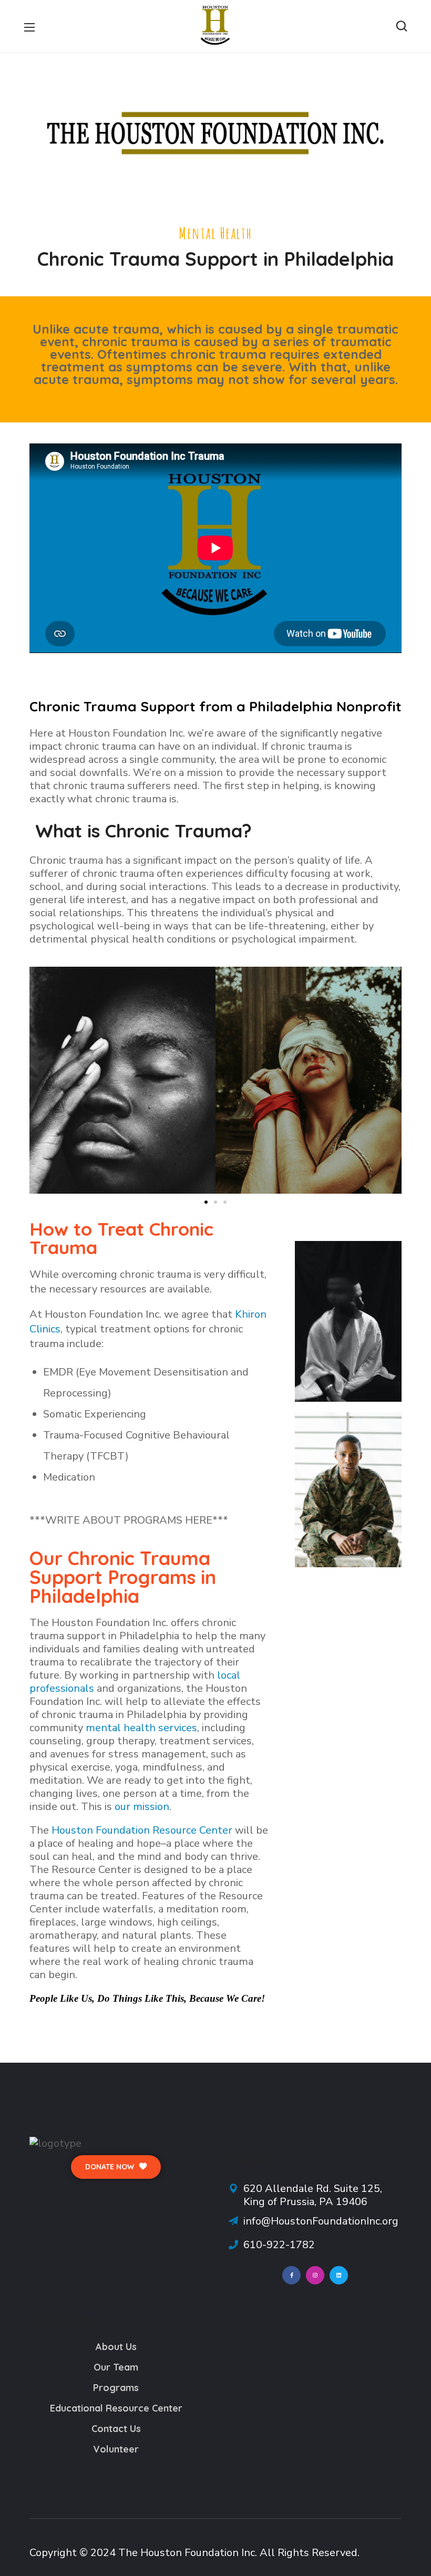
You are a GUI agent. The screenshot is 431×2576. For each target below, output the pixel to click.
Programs (116, 2388)
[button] (402, 26)
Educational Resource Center (116, 2408)
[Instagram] (315, 2275)
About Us (116, 2347)
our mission (142, 1807)
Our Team (116, 2367)
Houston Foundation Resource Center (142, 1830)
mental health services (141, 1728)
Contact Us (116, 2429)
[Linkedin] (339, 2275)
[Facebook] (291, 2275)
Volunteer (116, 2449)
